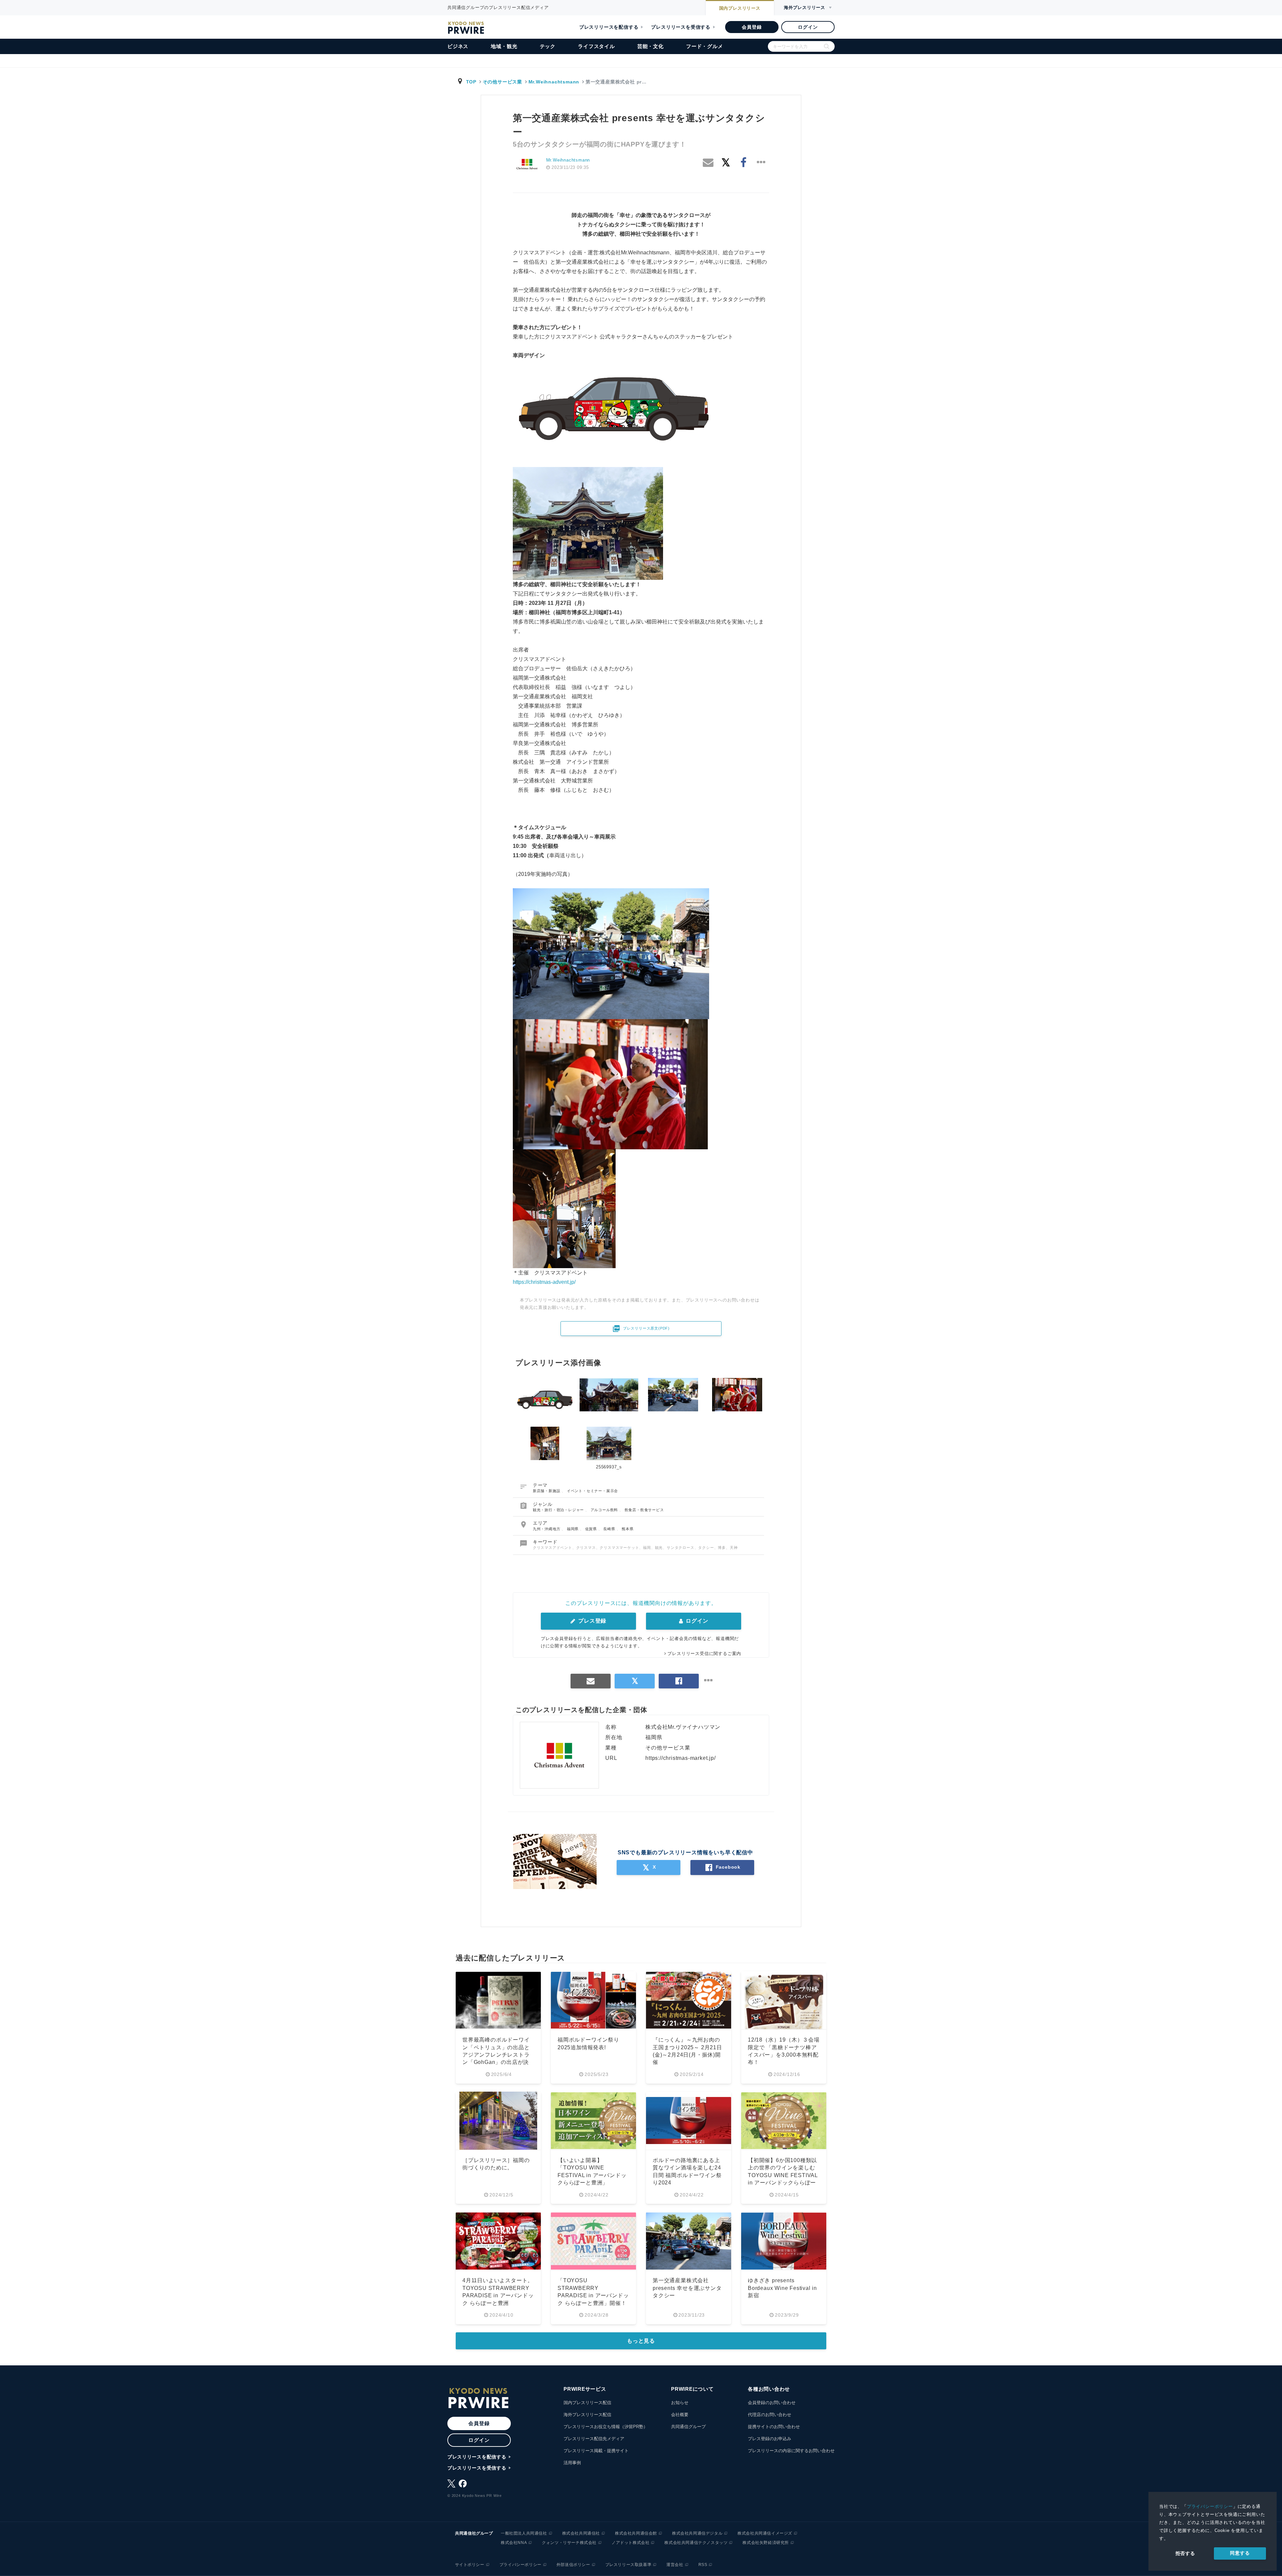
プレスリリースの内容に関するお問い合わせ (791, 2451)
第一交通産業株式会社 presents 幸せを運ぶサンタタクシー (687, 2288)
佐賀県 (592, 1529)
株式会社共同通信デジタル (697, 2533)
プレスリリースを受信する (681, 27)
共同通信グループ (688, 2427)
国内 (740, 8)
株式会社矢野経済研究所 (766, 2543)
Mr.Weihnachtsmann (554, 82)
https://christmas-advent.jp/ (544, 1282)
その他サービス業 (502, 82)
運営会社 (675, 2565)
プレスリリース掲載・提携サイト (596, 2451)
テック (548, 46)
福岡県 (573, 1529)
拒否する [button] (1185, 2553)
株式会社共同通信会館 (636, 2533)
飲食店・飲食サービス (644, 1510)
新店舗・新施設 (547, 1491)
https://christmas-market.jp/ (680, 1758)
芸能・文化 (651, 46)
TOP (471, 82)
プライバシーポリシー (1210, 2506)
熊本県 (627, 1529)
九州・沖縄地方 (547, 1529)
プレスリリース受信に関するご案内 (704, 1654)
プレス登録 (591, 1621)
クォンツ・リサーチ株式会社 (569, 2543)
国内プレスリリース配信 (587, 2403)
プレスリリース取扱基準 (628, 2565)
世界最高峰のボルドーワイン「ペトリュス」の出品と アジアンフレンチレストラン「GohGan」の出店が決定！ (496, 2055)
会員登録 (752, 27)
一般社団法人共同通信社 (524, 2533)
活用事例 (572, 2463)
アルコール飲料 (605, 1510)
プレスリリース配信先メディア (594, 2439)
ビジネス (458, 46)
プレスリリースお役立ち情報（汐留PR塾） (606, 2427)
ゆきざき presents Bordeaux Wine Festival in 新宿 (782, 2288)
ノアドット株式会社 (630, 2543)
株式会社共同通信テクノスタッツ (696, 2543)
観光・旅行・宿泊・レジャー (559, 1510)
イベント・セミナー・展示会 (592, 1491)
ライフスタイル (596, 46)
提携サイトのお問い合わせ (774, 2427)
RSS (703, 2565)
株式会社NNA (514, 2543)
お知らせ (680, 2403)
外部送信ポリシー (573, 2565)
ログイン (808, 27)
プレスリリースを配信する (609, 27)
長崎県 (610, 1529)
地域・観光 (504, 46)
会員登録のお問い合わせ (772, 2403)
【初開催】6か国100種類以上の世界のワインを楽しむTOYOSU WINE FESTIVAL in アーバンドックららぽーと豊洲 (783, 2175)
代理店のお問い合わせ (770, 2415)
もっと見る (641, 2341)
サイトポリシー (470, 2565)
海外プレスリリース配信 (587, 2415)
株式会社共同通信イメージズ (765, 2533)
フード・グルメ (705, 46)
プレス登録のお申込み (770, 2439)
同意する (1240, 2553)
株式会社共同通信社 (581, 2533)
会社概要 (680, 2415)
